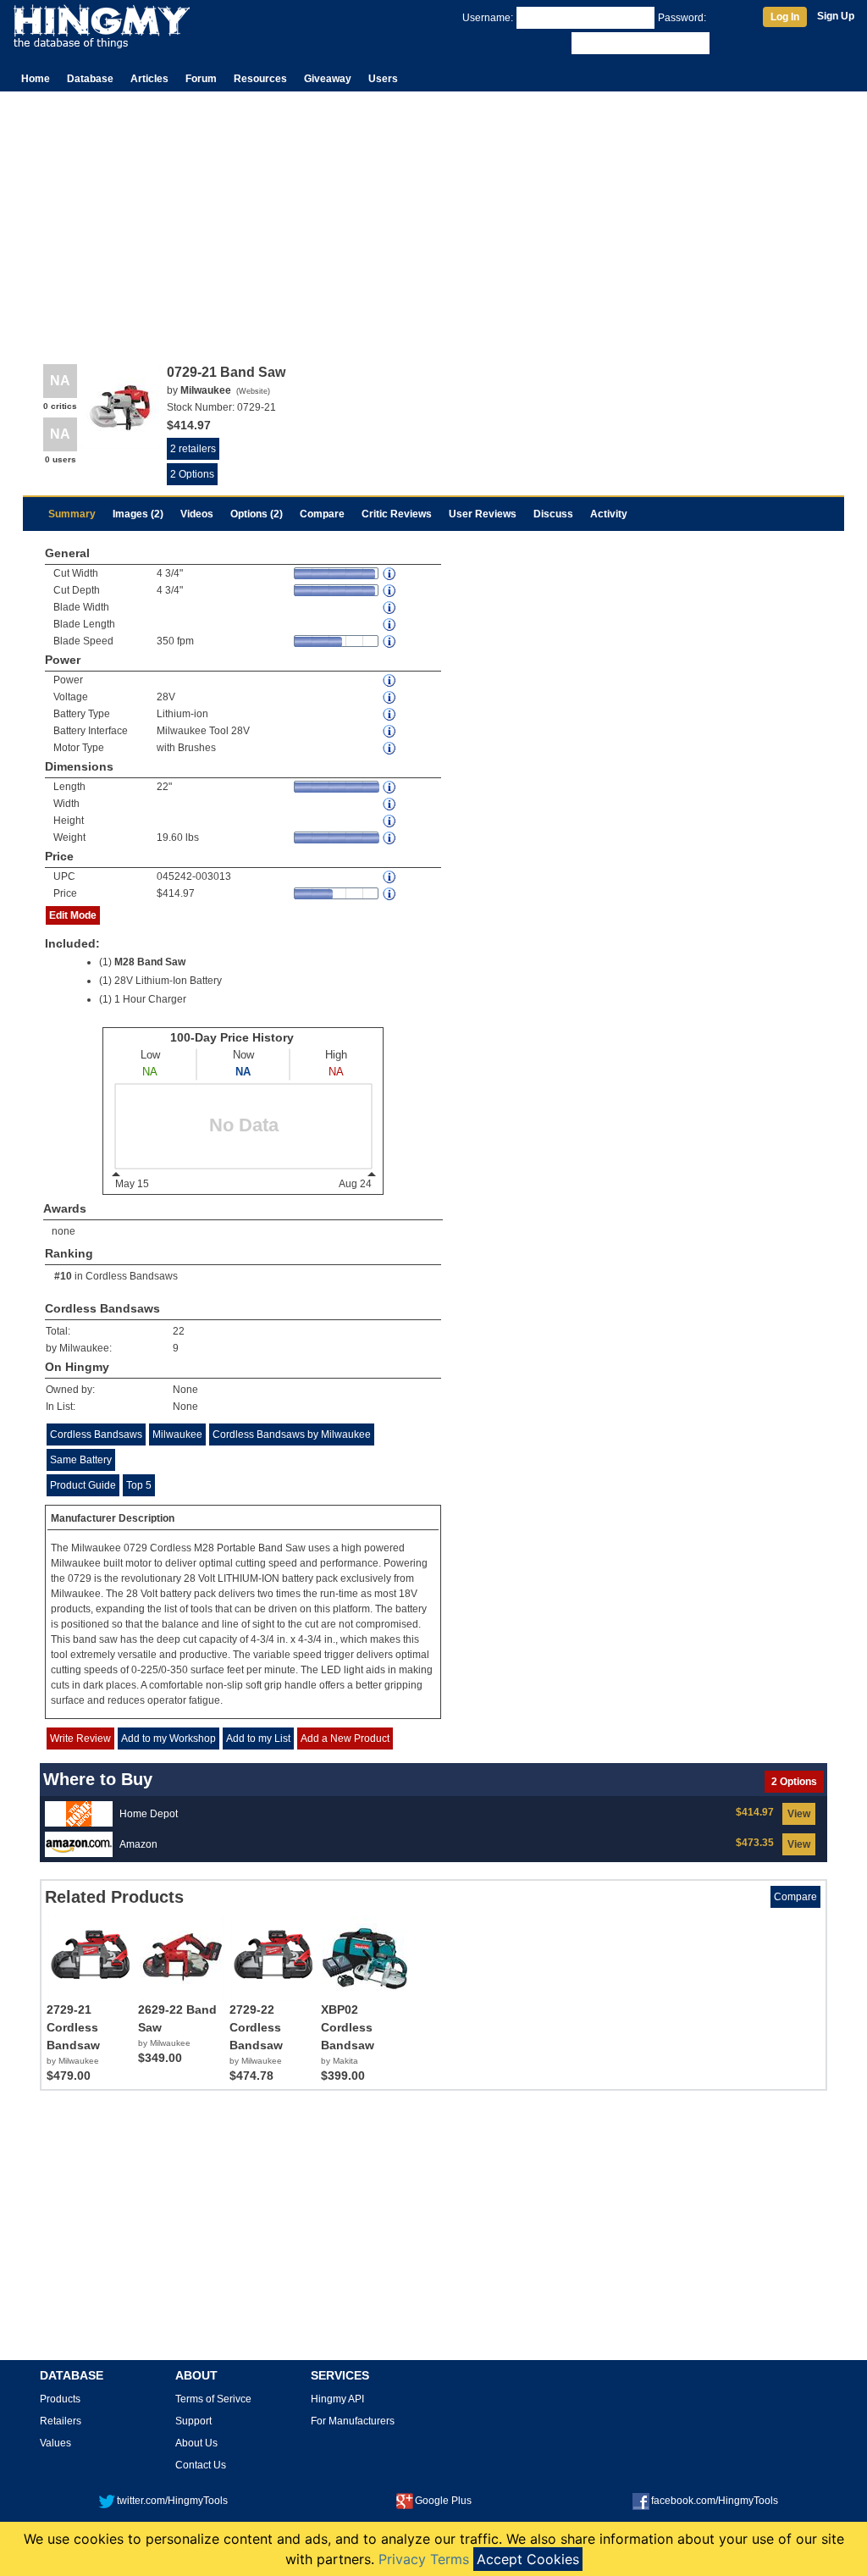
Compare (322, 514)
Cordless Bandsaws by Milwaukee (292, 1434)
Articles (149, 79)
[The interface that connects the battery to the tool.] (390, 731)
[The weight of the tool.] (390, 838)
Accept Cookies (528, 2559)
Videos (197, 514)
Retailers (61, 2421)
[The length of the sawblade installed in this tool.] (390, 625)
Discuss (553, 514)
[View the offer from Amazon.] (79, 1844)
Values (55, 2443)
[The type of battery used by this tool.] (390, 714)
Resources (260, 79)
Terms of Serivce (213, 2399)
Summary (72, 514)
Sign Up (836, 16)
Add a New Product (345, 1739)
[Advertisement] (433, 218)
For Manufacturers (353, 2421)
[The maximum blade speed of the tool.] (390, 641)
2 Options (192, 474)
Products (60, 2399)
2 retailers (193, 449)
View (799, 1814)
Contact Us (201, 2465)
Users (383, 79)
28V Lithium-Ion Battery (168, 981)
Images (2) (138, 514)
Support (193, 2421)
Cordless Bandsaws (132, 1276)
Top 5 (139, 1485)
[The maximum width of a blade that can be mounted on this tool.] (390, 608)
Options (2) (257, 514)
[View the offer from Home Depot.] (79, 1813)
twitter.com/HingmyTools (172, 2501)
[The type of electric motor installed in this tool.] (390, 748)
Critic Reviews (397, 514)
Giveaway (328, 79)
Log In (785, 17)
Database (90, 79)
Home (36, 79)
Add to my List (258, 1739)
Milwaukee (177, 1434)
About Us (196, 2443)
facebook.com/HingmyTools (715, 2501)
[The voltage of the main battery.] (390, 697)
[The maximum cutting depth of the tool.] (390, 591)
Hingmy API (337, 2399)
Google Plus (443, 2501)
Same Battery (81, 1460)
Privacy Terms (424, 2559)
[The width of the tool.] (390, 804)
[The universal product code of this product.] (390, 877)
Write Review (80, 1739)
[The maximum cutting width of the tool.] (390, 574)
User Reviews (483, 514)
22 (179, 1331)
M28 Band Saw (150, 962)
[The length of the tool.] (390, 787)
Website (253, 391)
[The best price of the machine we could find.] (390, 894)
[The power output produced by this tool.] (390, 680)
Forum (201, 79)
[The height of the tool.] (390, 821)
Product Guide (83, 1485)
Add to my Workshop (168, 1739)
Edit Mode (73, 915)
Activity (609, 514)
